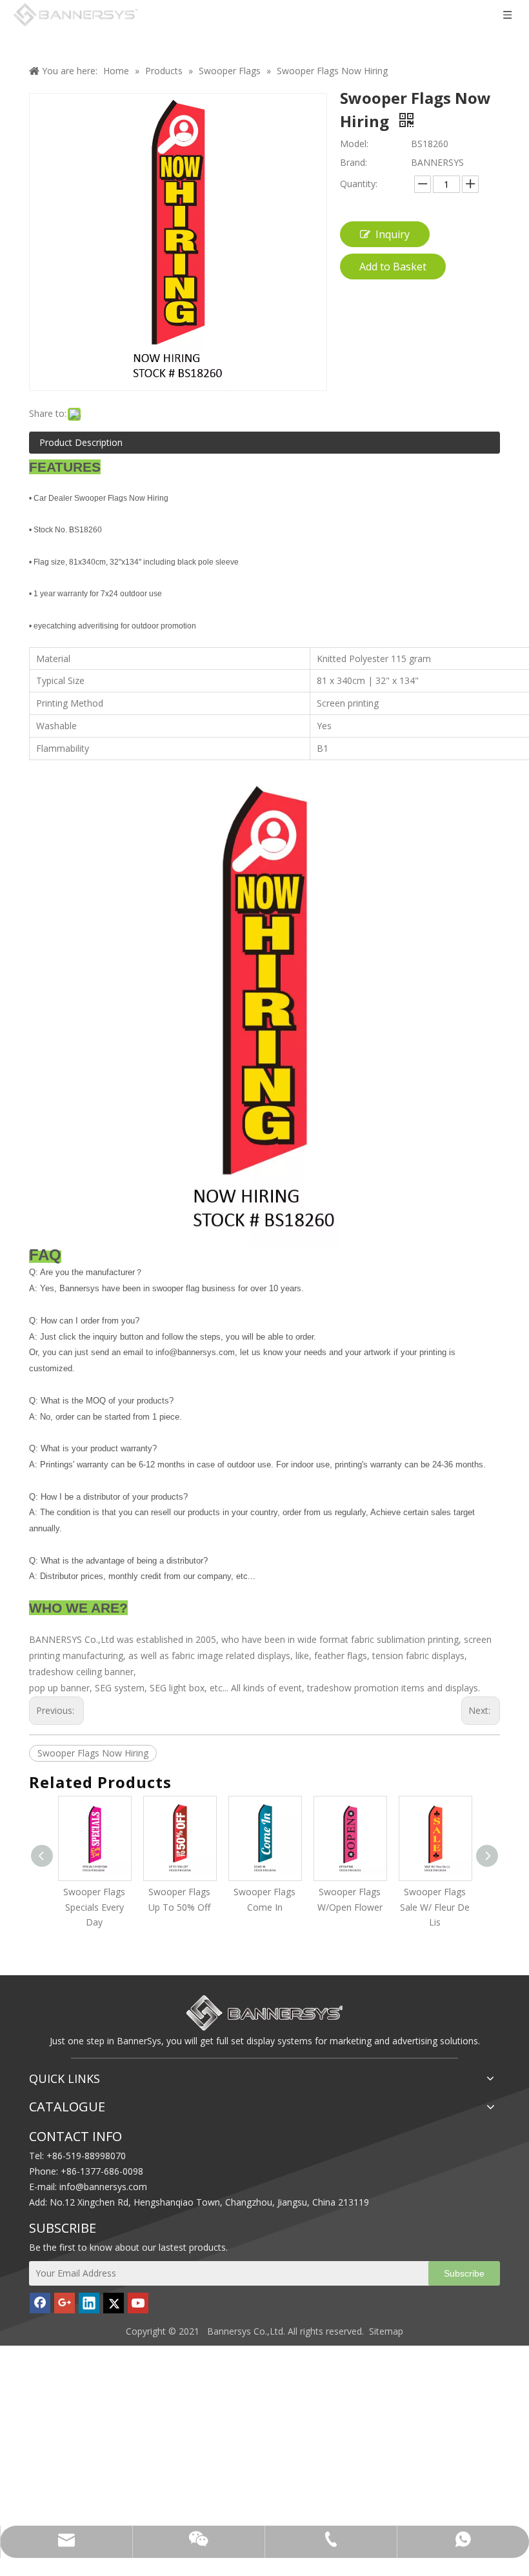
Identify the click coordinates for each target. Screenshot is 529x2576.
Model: (354, 144)
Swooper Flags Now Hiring (93, 1753)
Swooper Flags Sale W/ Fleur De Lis (361, 1907)
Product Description (81, 442)
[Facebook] (40, 2303)
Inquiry (393, 234)
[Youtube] (138, 2303)
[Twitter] (114, 2303)
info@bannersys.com (103, 2187)
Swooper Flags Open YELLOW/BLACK (446, 1907)
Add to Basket (393, 267)
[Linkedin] (89, 2303)
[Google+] (65, 2303)
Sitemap (386, 2331)
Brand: (354, 162)
